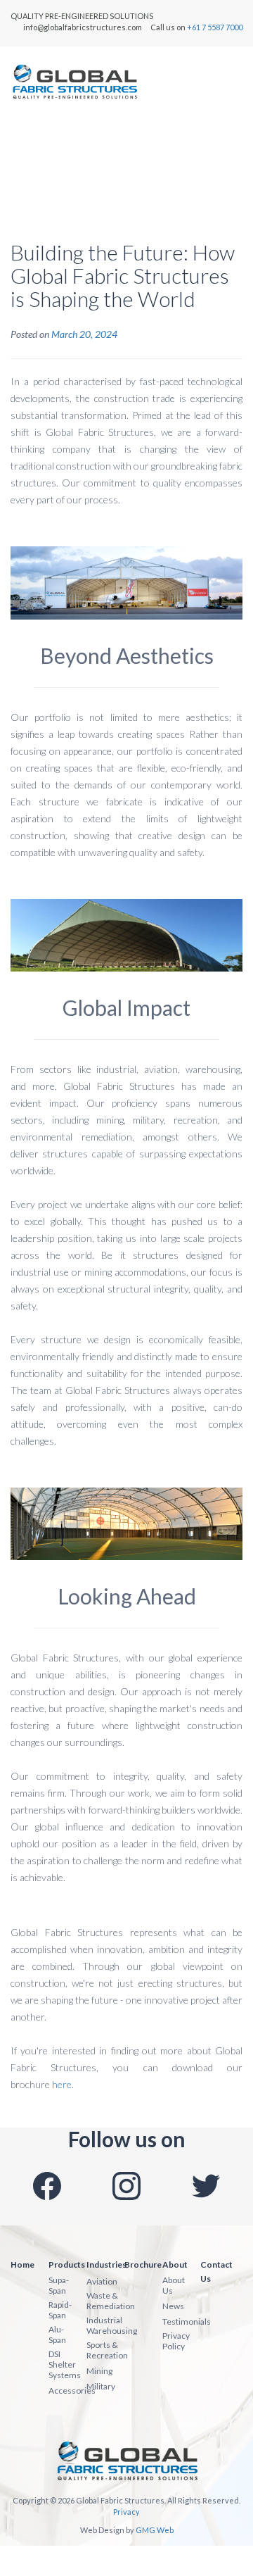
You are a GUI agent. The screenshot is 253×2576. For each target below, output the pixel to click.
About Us (174, 2285)
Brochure (143, 2264)
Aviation (102, 2281)
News (173, 2306)
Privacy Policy (176, 2341)
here (62, 2084)
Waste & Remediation (111, 2301)
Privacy (126, 2512)
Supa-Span (59, 2285)
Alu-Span (57, 2335)
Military (101, 2386)
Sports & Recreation (107, 2350)
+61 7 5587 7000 (215, 27)
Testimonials (187, 2321)
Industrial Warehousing (112, 2325)
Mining (99, 2371)
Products (67, 2264)
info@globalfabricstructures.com (83, 27)
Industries (106, 2264)
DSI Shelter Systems (65, 2364)
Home (22, 2264)
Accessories (72, 2390)
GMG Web (155, 2530)
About (175, 2264)
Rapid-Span (60, 2310)
